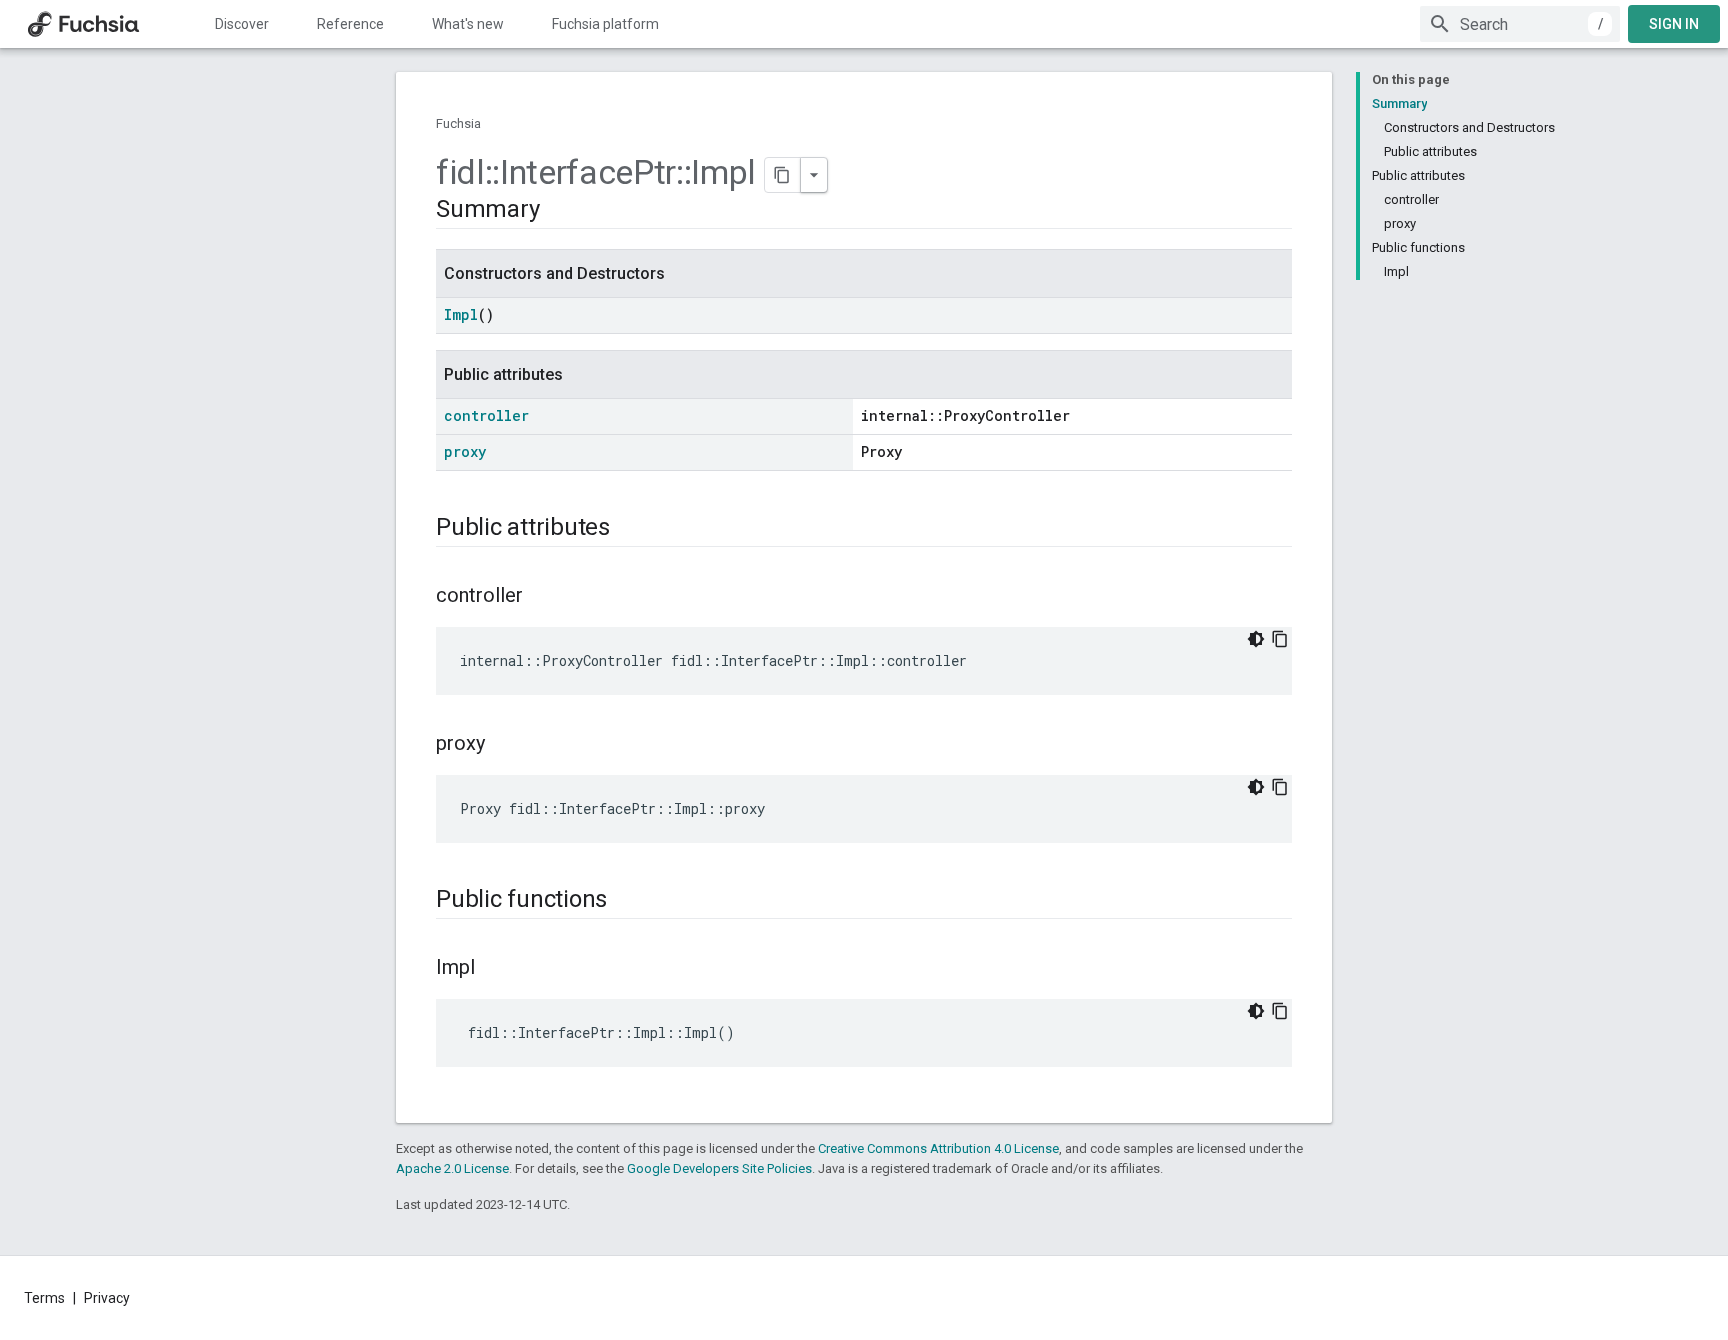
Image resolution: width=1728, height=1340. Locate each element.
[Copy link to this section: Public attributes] (630, 529)
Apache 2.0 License (452, 1168)
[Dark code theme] (1256, 639)
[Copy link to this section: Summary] (559, 211)
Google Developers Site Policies (719, 1168)
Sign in (1674, 24)
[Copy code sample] (1280, 639)
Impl (461, 314)
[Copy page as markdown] (783, 175)
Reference (350, 24)
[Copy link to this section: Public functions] (627, 901)
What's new (468, 24)
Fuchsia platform (605, 24)
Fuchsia (458, 123)
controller (486, 415)
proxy (465, 451)
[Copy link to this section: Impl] (495, 969)
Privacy (107, 1298)
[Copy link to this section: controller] (543, 597)
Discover (242, 24)
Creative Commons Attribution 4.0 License (938, 1148)
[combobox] (1520, 24)
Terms (44, 1298)
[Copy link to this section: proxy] (505, 745)
